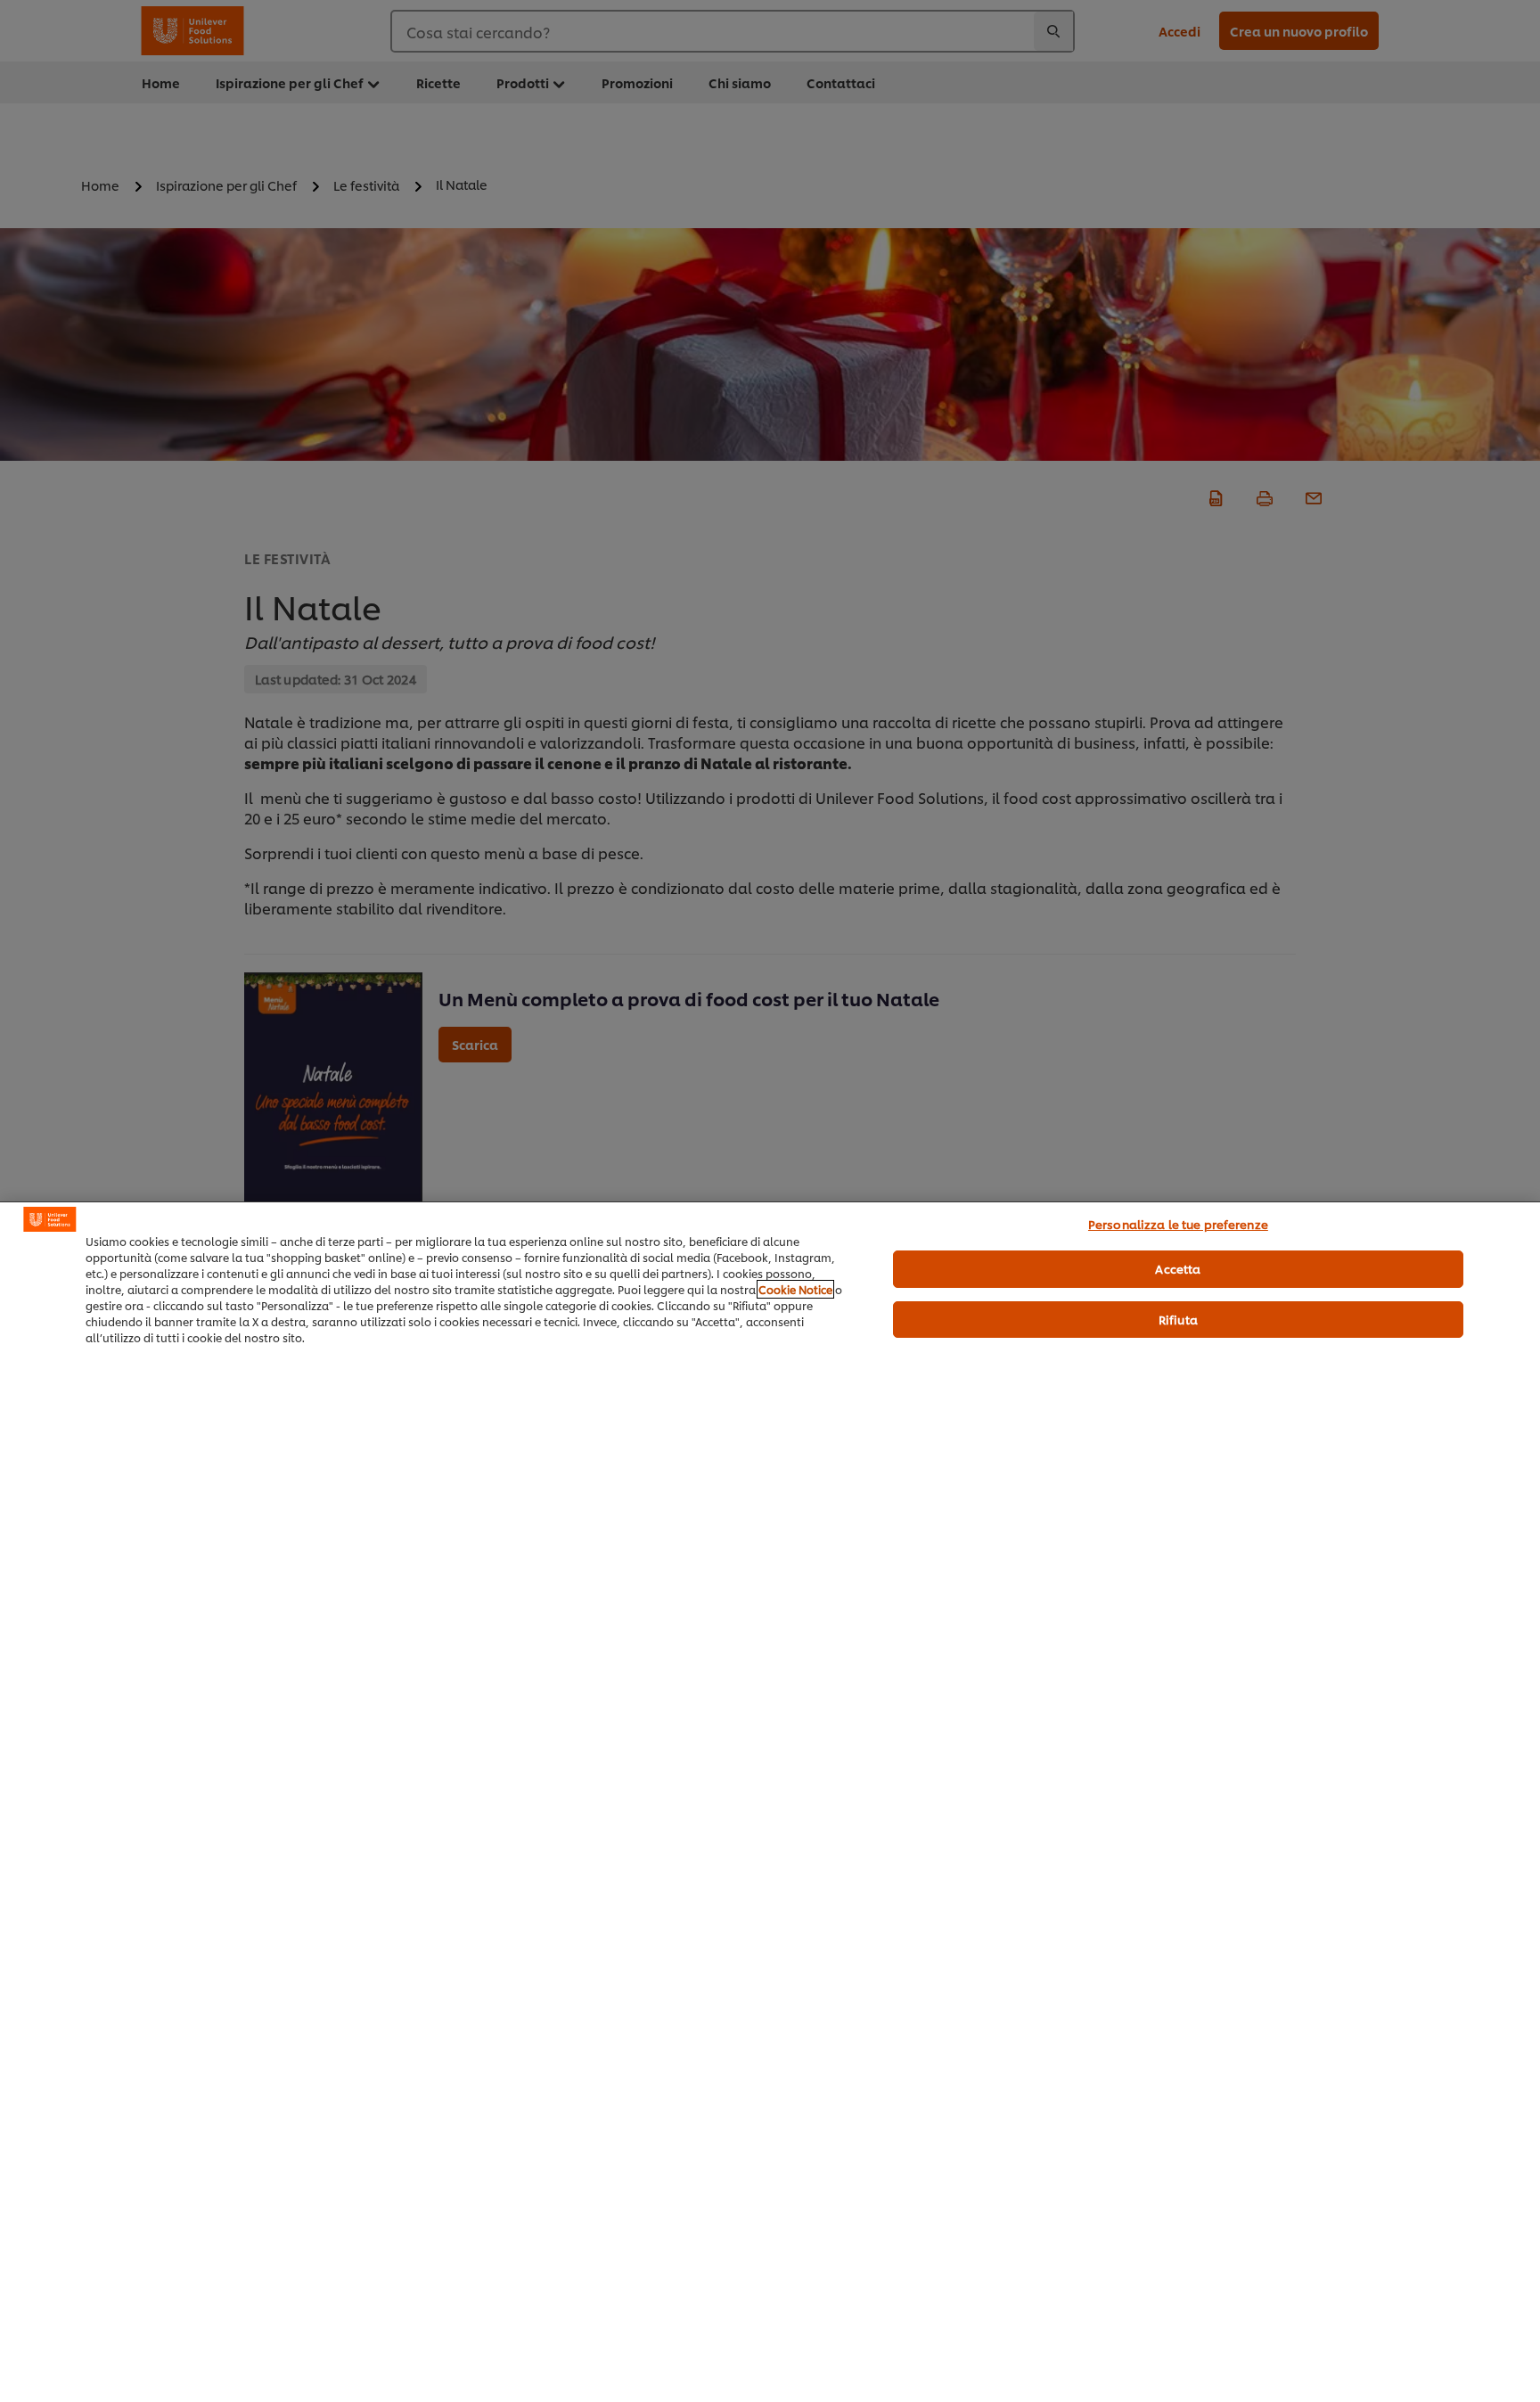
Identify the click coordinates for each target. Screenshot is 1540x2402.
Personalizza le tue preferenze (1178, 1224)
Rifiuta (1178, 1319)
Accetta (1178, 1268)
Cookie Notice (795, 1289)
